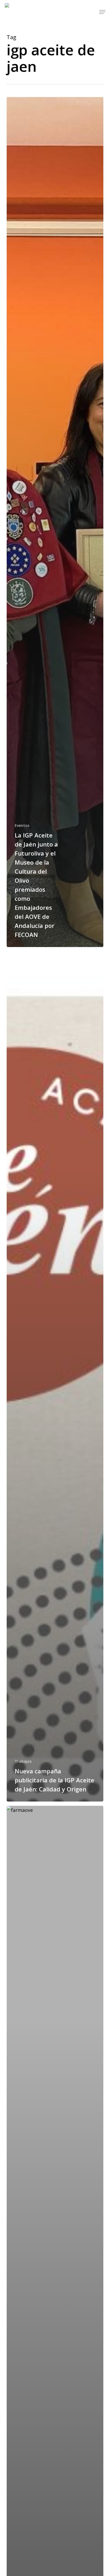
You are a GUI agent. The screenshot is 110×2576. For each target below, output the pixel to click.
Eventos (22, 825)
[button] (102, 12)
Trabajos (23, 1761)
